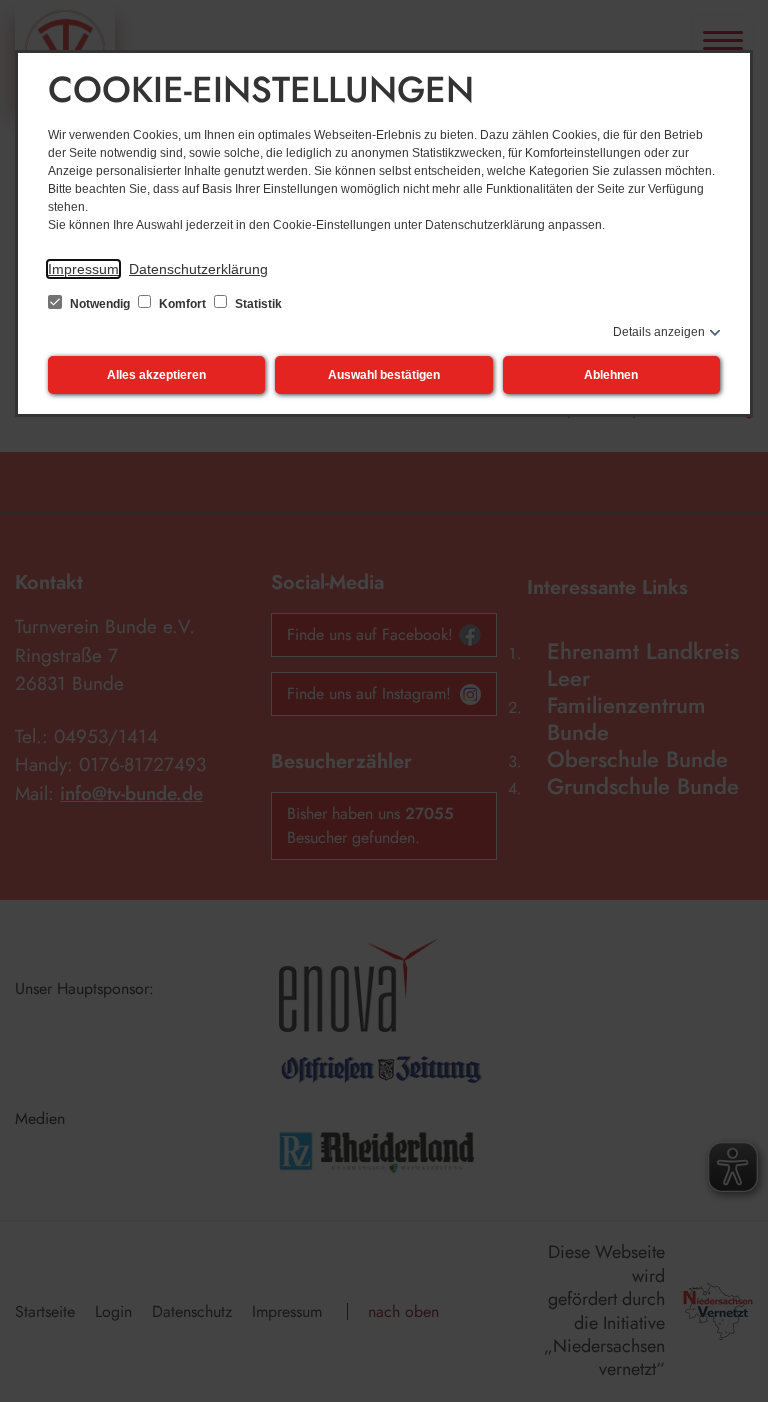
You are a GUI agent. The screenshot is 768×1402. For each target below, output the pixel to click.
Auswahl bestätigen (384, 375)
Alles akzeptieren (156, 375)
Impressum (83, 269)
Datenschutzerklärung (198, 269)
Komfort (182, 304)
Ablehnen (611, 375)
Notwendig (100, 304)
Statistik (257, 304)
